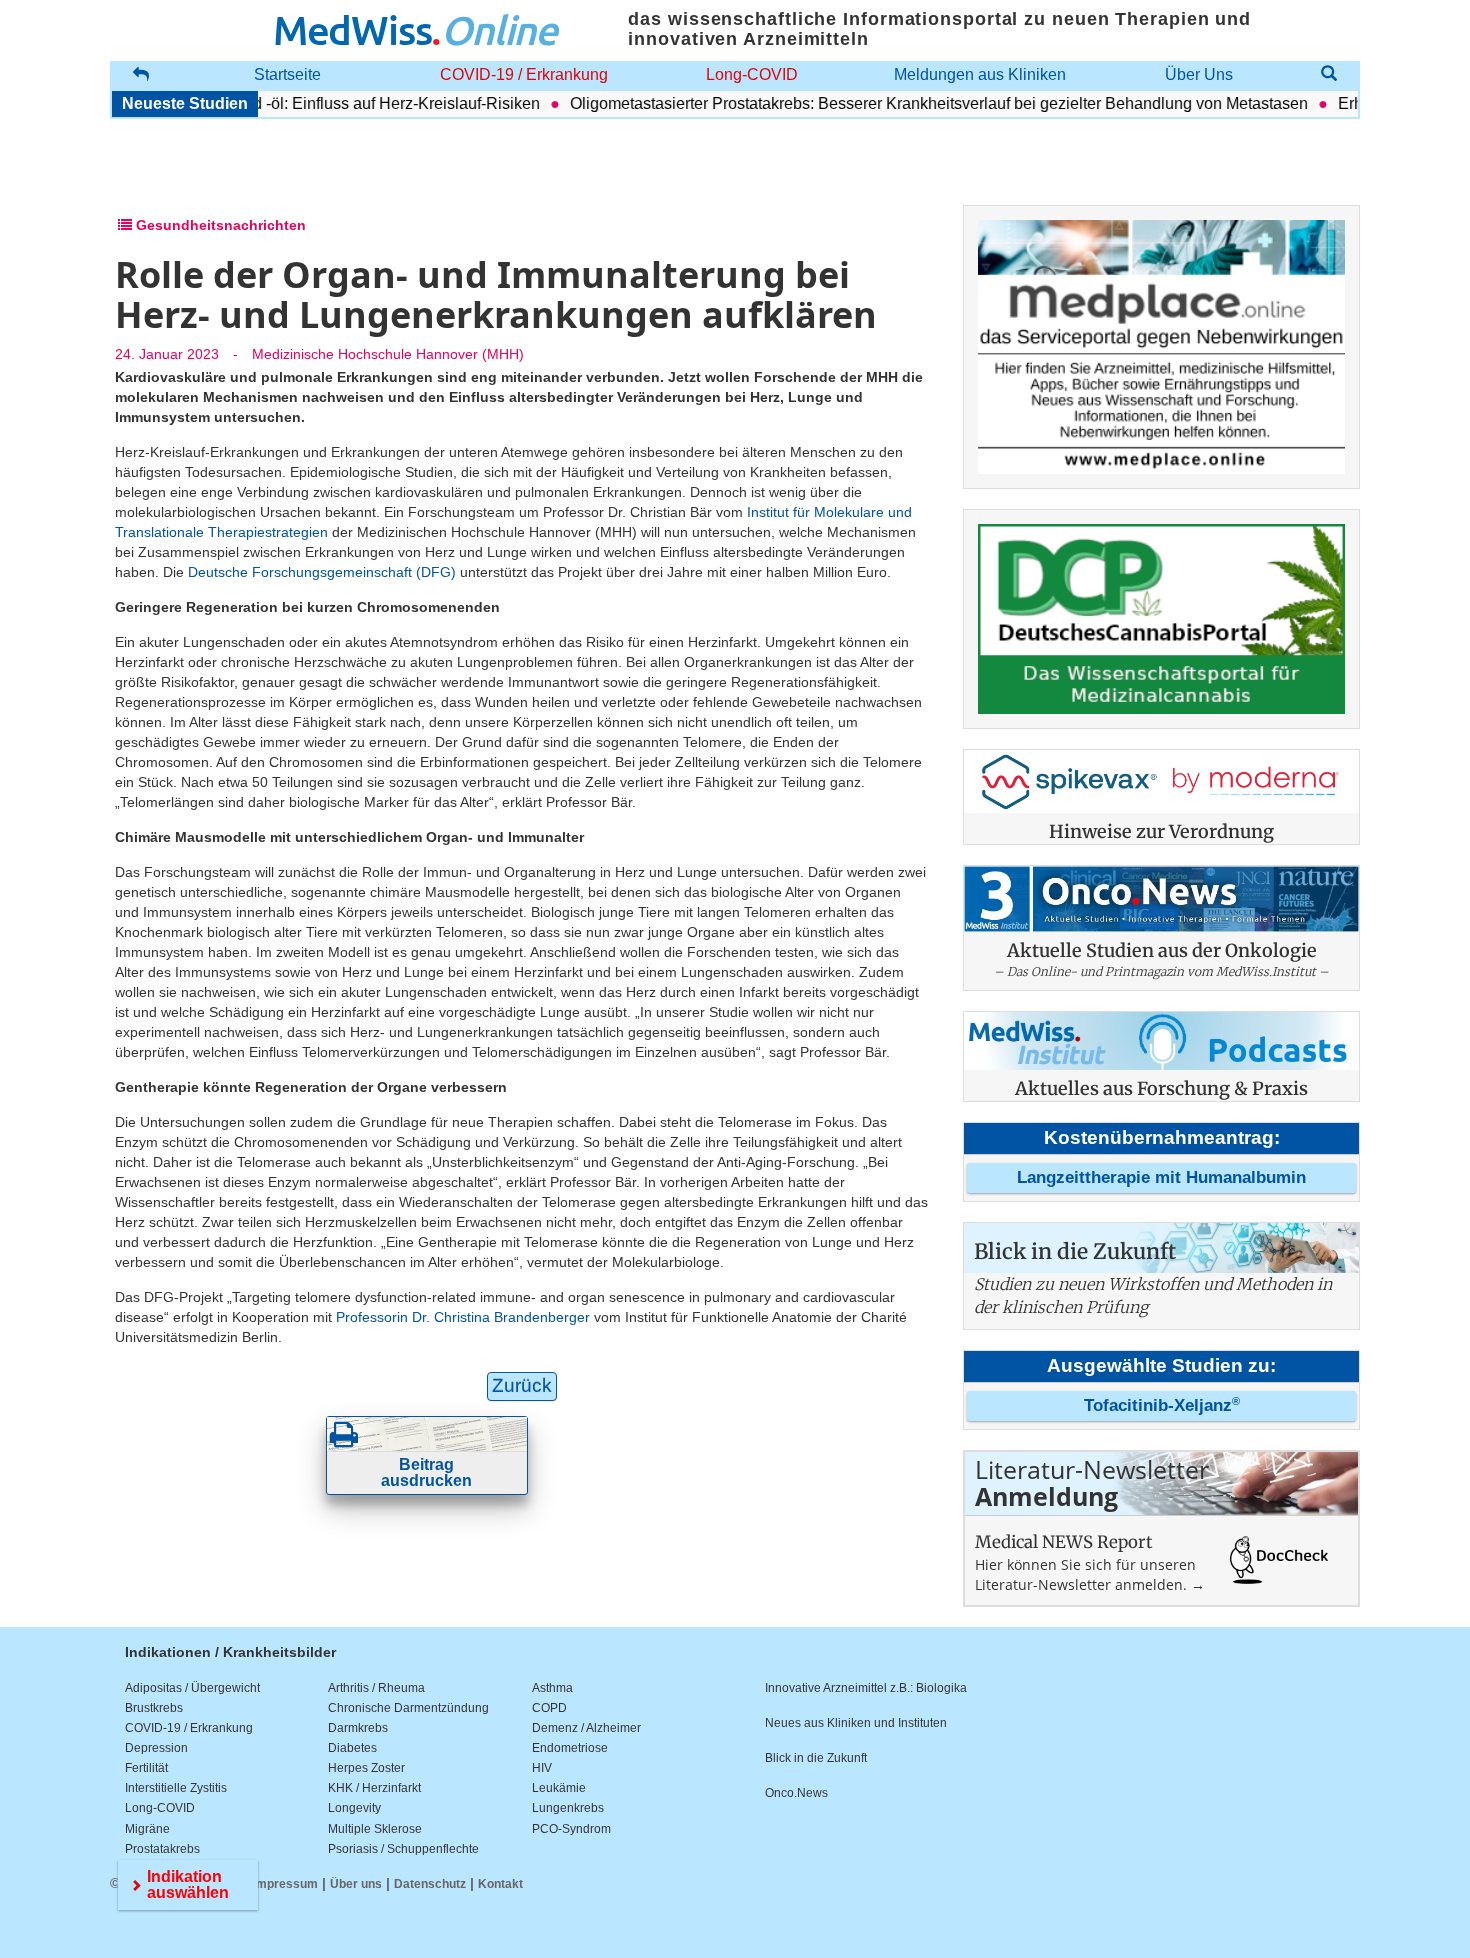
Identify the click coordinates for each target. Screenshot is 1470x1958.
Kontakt (500, 1884)
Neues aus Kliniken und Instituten (856, 1723)
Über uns (356, 1884)
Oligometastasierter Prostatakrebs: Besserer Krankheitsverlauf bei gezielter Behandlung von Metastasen (911, 103)
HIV (542, 1768)
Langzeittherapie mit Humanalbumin (1161, 1177)
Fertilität (146, 1768)
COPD (549, 1708)
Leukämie (559, 1788)
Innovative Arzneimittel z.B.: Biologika (866, 1688)
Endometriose (570, 1748)
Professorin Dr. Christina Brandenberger (463, 1317)
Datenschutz (430, 1884)
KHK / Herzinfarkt (374, 1788)
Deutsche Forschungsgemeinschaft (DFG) (322, 572)
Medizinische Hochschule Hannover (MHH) (388, 354)
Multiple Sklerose (375, 1829)
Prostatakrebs (162, 1849)
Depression (156, 1748)
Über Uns (1199, 74)
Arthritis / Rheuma (376, 1688)
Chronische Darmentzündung (408, 1708)
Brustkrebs (154, 1708)
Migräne (147, 1829)
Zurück (522, 1385)
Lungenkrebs (568, 1808)
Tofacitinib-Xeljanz (1162, 1405)
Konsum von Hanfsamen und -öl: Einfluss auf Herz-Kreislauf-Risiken (270, 103)
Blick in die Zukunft (816, 1758)
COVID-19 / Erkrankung (524, 74)
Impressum (285, 1884)
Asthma (552, 1688)
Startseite (287, 74)
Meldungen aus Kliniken (980, 74)
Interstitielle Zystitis (176, 1788)
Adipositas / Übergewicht (192, 1688)
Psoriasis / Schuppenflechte (403, 1849)
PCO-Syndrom (571, 1829)
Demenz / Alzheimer (586, 1728)
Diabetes (352, 1748)
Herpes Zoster (366, 1768)
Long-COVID (752, 74)
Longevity (354, 1808)
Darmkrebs (358, 1728)
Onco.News (796, 1793)
